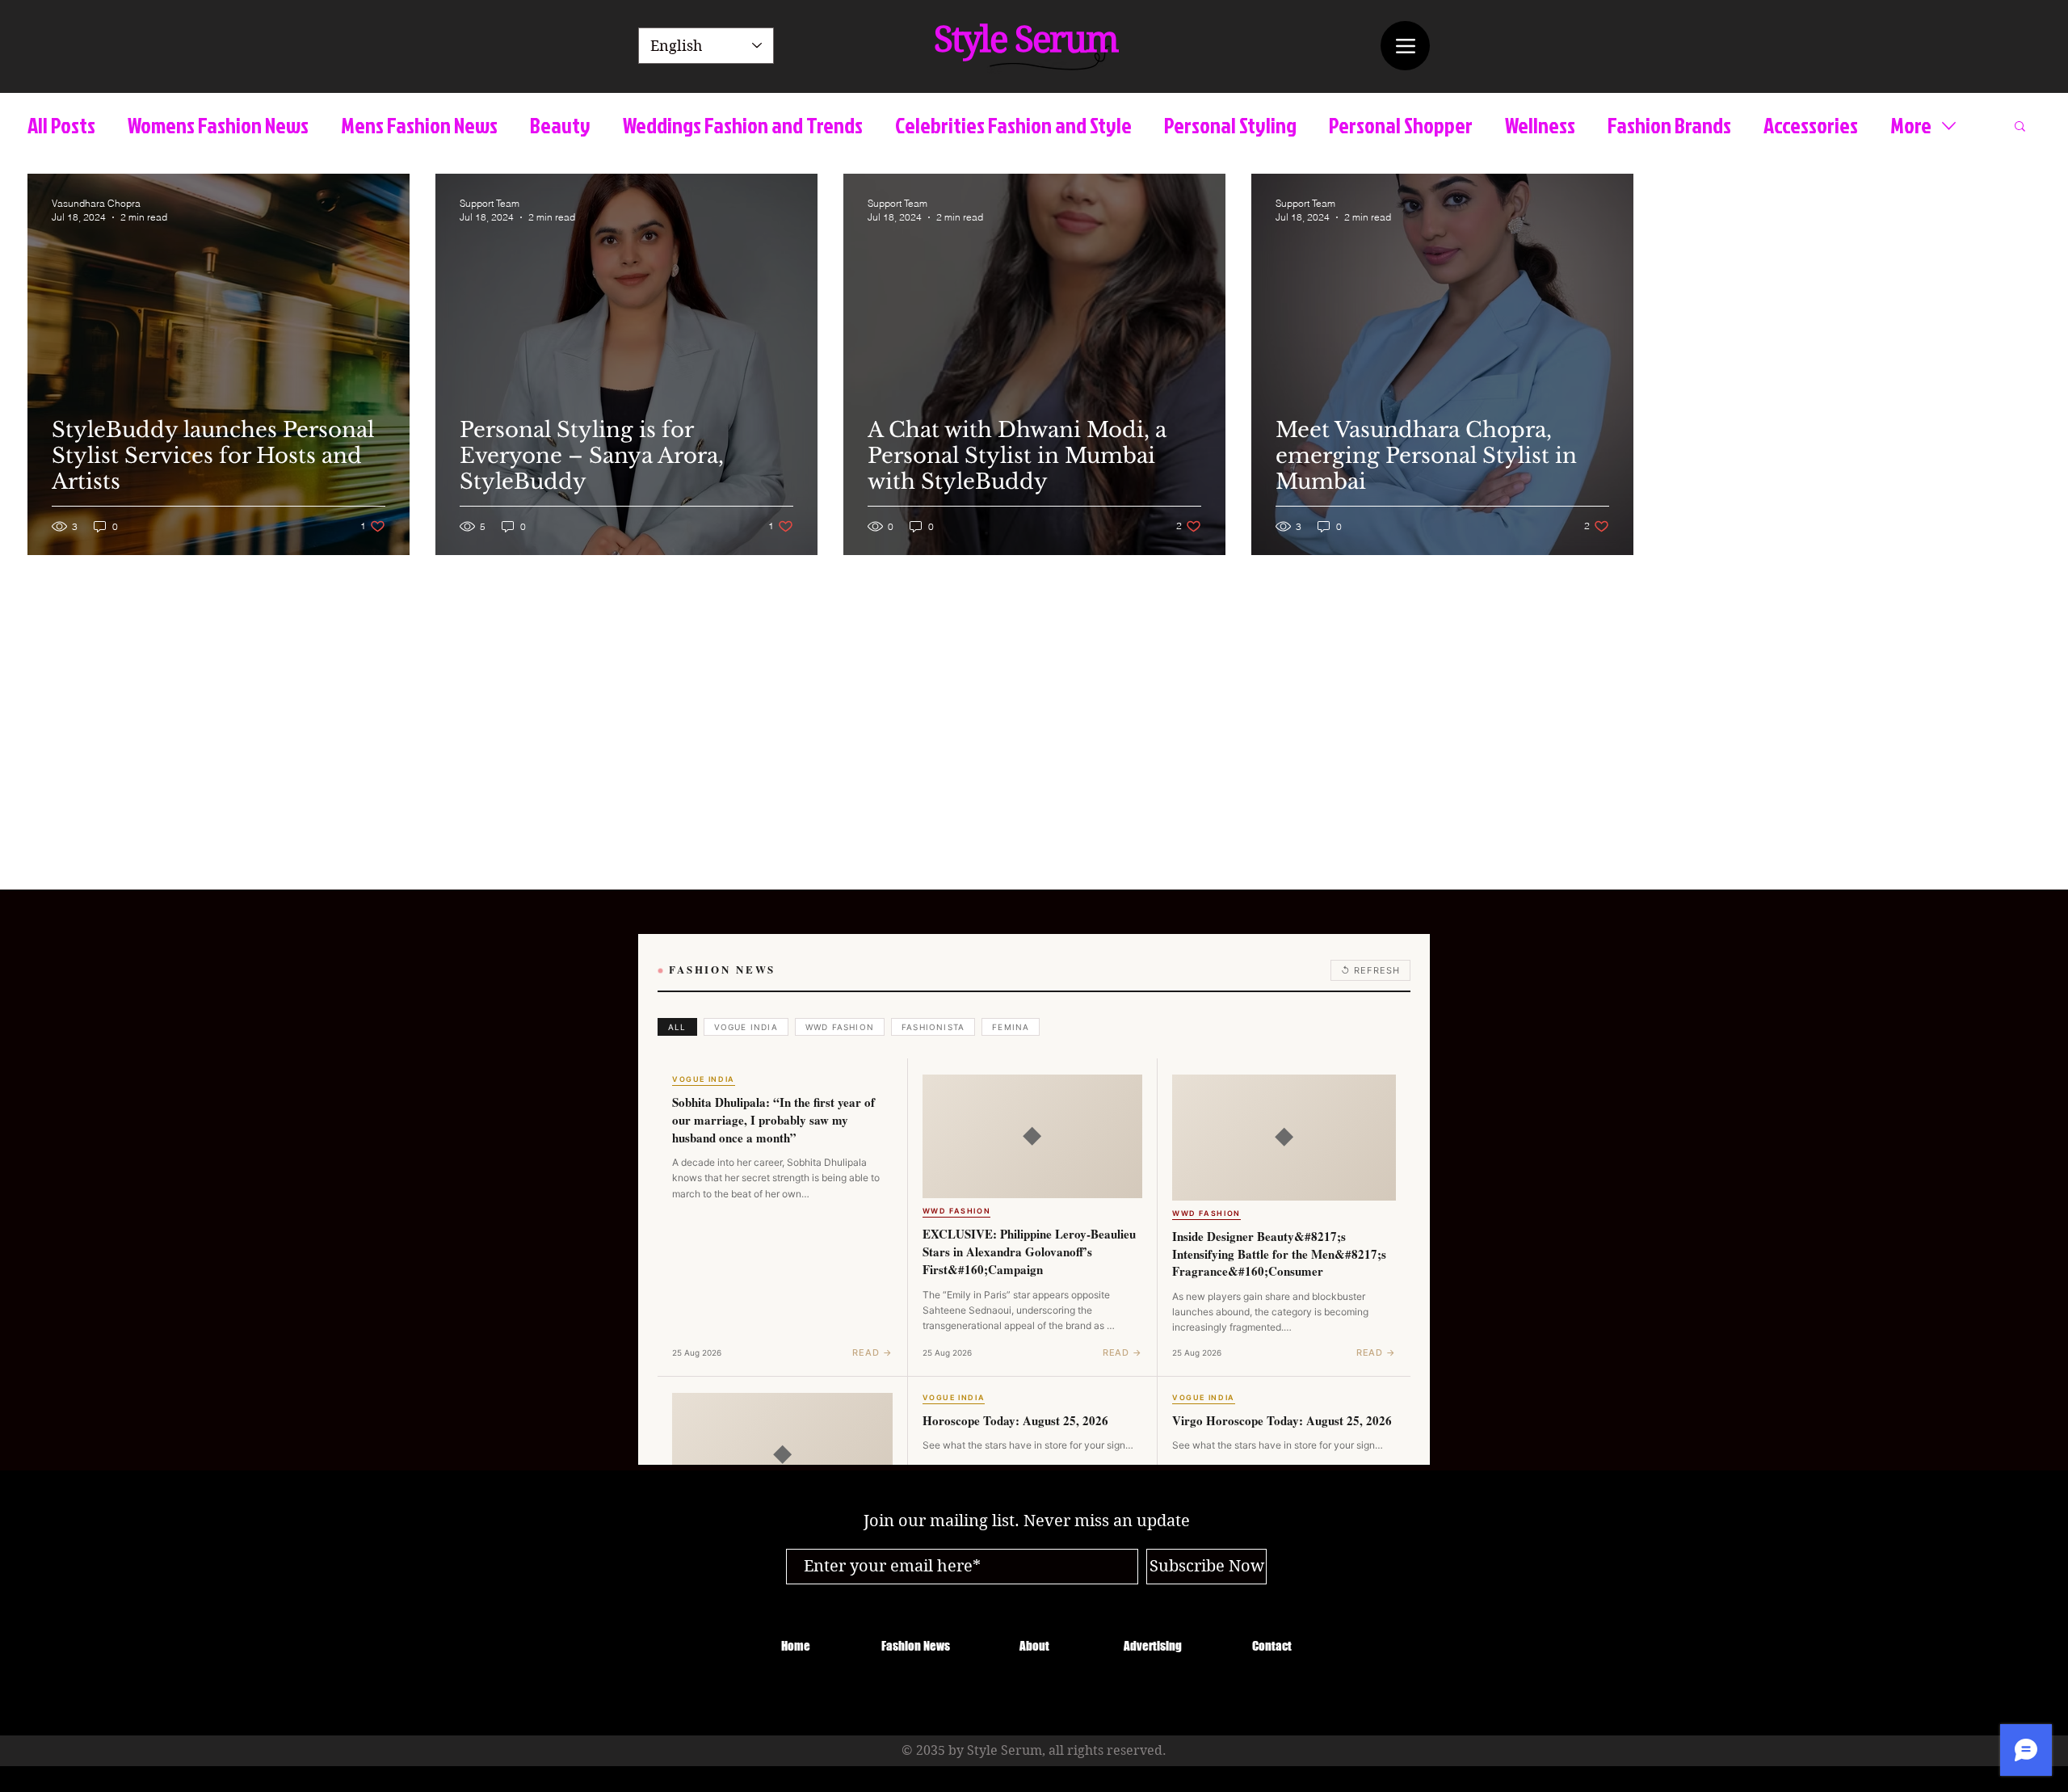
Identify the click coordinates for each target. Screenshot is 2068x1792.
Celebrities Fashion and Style (1013, 126)
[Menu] (1405, 46)
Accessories (1811, 126)
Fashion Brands (1669, 126)
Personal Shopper (1401, 126)
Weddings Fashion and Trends (743, 126)
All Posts (61, 126)
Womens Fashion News (218, 126)
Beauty (560, 126)
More (1911, 126)
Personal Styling (1230, 126)
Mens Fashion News (419, 126)
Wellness (1540, 126)
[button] (2020, 127)
